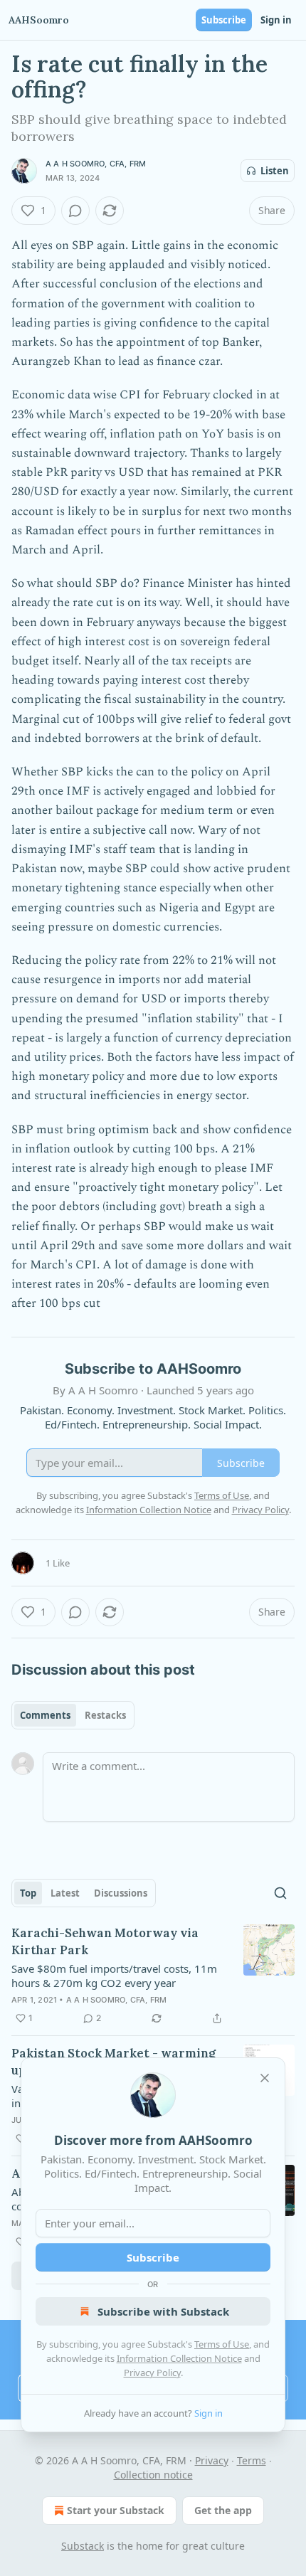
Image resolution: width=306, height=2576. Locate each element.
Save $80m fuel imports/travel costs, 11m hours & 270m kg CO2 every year (114, 1976)
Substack (83, 2546)
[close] (265, 2078)
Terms (252, 2460)
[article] (153, 1976)
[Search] (280, 1893)
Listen (275, 171)
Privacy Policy (152, 2373)
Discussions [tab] (121, 1893)
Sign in (276, 20)
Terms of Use (222, 2344)
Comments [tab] (45, 1715)
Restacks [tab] (105, 1715)
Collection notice (153, 2475)
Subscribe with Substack (163, 2311)
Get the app (223, 2510)
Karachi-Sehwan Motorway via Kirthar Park (105, 1941)
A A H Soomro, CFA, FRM (96, 164)
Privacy (212, 2460)
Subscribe (224, 20)
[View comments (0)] (75, 211)
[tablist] (73, 1715)
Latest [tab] (65, 1893)
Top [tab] (28, 1893)
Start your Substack (116, 2510)
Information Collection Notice (179, 2358)
